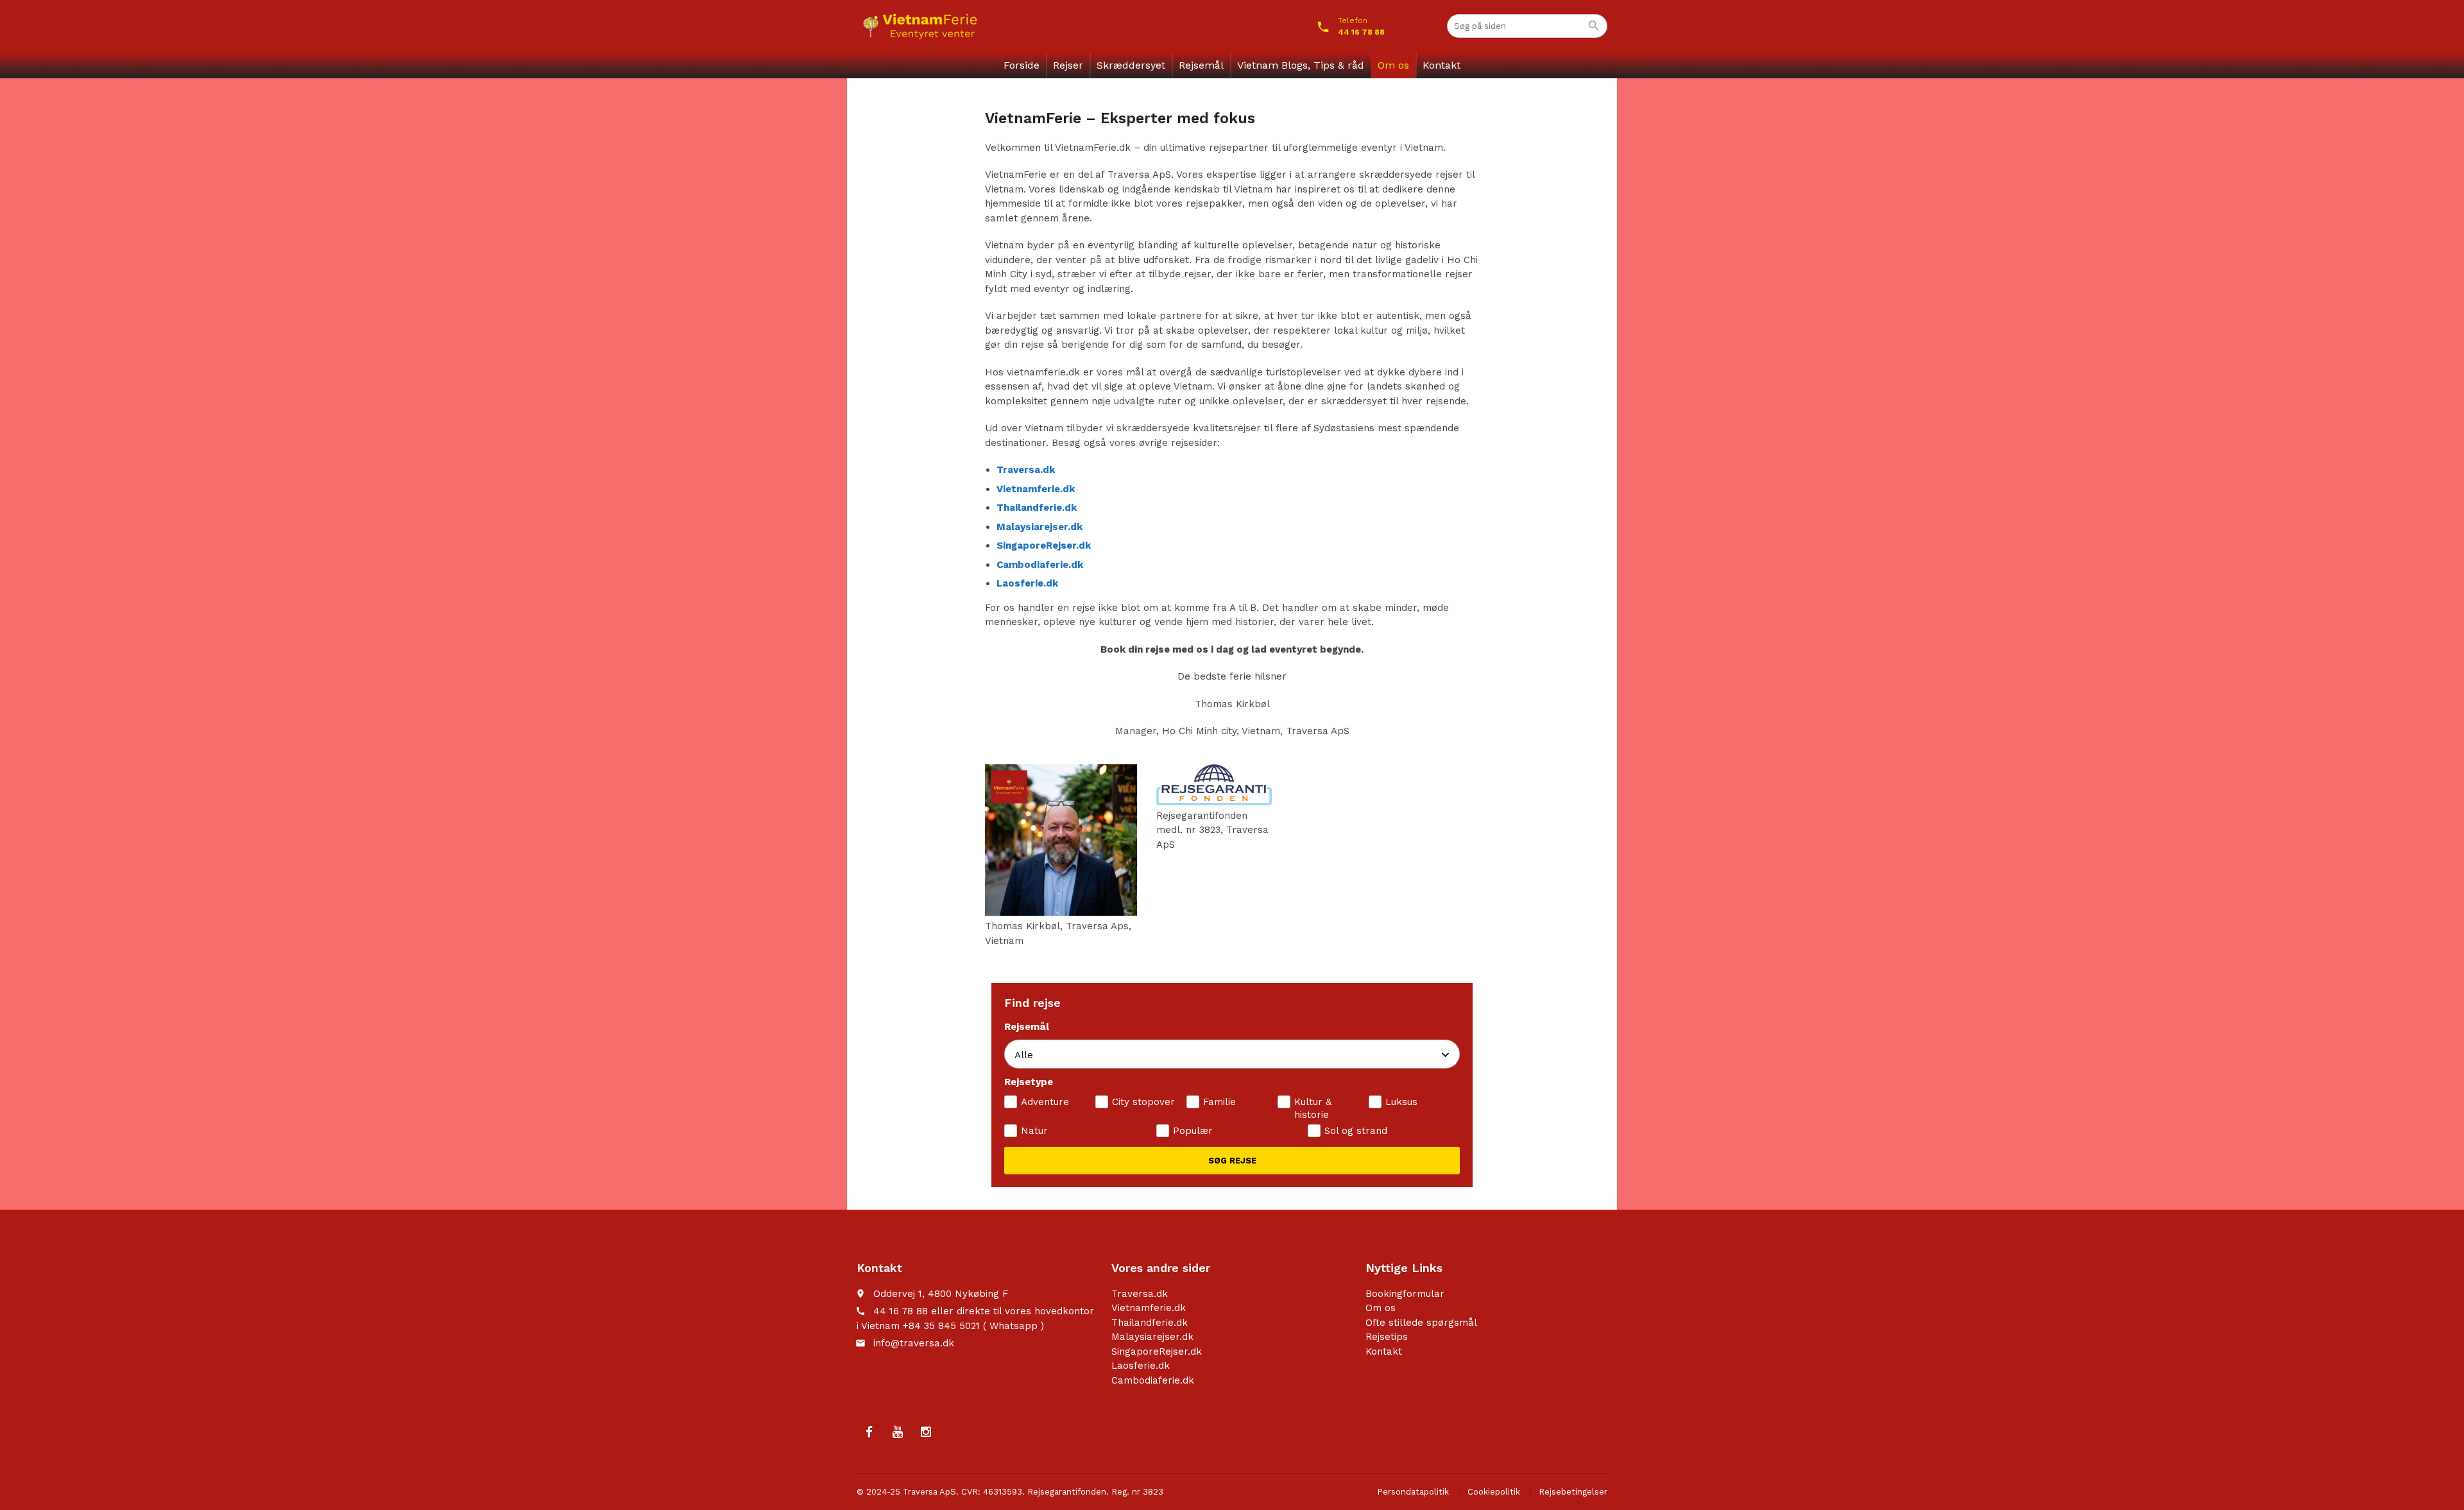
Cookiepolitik (1494, 1492)
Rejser (1068, 65)
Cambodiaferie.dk (1153, 1380)
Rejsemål (1201, 65)
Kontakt (1442, 65)
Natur (1034, 1131)
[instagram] (926, 1432)
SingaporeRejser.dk (1157, 1351)
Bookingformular (1405, 1294)
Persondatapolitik (1413, 1492)
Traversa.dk (1140, 1294)
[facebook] (869, 1432)
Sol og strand (1356, 1131)
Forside (1022, 65)
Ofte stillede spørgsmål (1421, 1323)
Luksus (1401, 1102)
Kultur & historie (1313, 1108)
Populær (1193, 1131)
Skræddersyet (1131, 65)
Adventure (1045, 1102)
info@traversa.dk (914, 1343)
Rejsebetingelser (1573, 1492)
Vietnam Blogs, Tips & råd (1301, 65)
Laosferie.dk (1141, 1366)
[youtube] (898, 1432)
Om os (1393, 65)
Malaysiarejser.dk (1152, 1337)
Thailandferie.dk (1150, 1323)
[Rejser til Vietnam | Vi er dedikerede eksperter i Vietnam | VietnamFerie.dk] (920, 26)
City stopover (1143, 1102)
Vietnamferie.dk (1149, 1308)
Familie (1219, 1102)
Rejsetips (1387, 1337)
